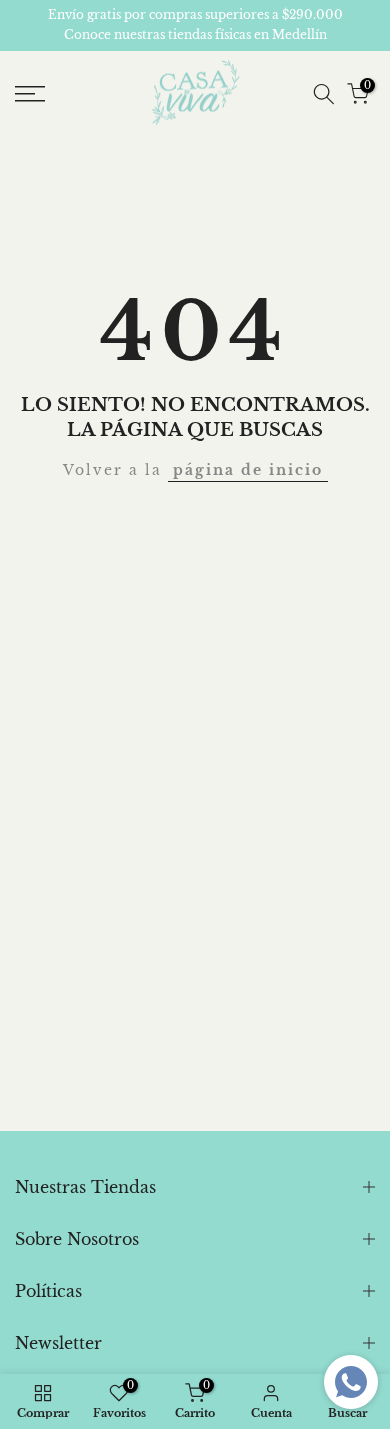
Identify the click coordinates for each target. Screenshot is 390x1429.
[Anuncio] (195, 25)
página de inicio (248, 470)
